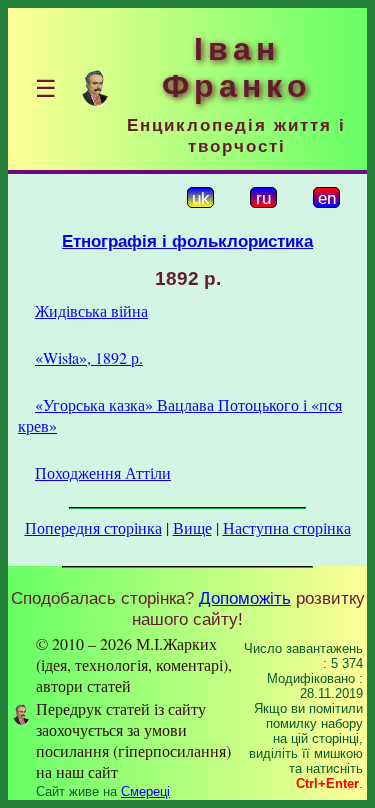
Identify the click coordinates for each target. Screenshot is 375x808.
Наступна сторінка (287, 527)
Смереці (145, 791)
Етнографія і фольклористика (187, 241)
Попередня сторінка (93, 527)
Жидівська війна (91, 310)
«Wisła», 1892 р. (89, 357)
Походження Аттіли (103, 472)
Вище (192, 527)
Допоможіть (245, 598)
